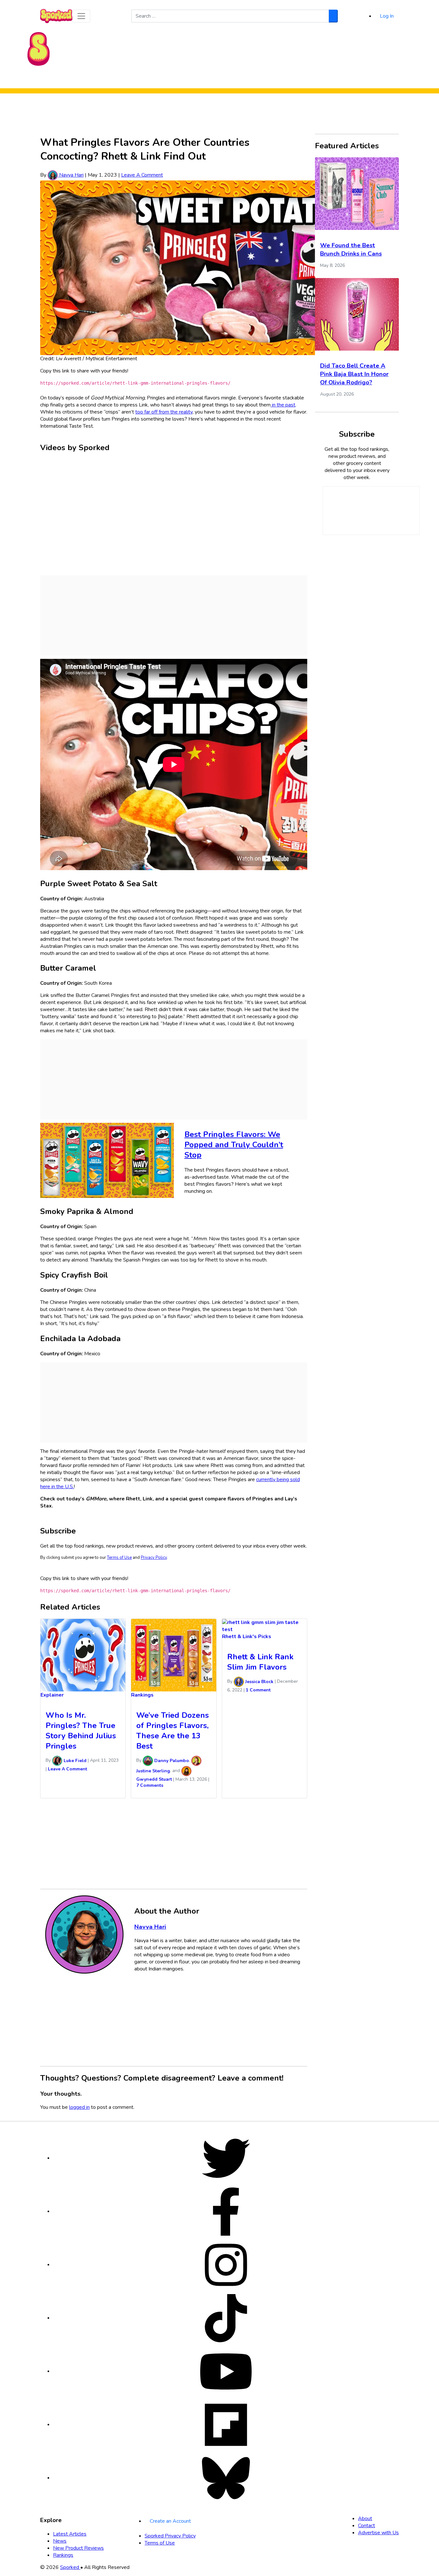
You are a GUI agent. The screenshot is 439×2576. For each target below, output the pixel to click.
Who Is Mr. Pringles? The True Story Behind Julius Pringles (81, 1731)
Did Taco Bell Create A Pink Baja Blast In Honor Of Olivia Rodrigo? (354, 374)
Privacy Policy (154, 1558)
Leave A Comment (142, 175)
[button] (81, 16)
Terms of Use (119, 1558)
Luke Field (74, 1761)
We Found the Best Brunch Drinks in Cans (351, 249)
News (60, 2541)
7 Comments (150, 1785)
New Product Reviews (203, 80)
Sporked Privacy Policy (170, 2536)
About (365, 2519)
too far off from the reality (164, 412)
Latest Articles (70, 2534)
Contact (367, 2526)
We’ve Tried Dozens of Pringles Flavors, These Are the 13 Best (173, 1731)
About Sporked (276, 80)
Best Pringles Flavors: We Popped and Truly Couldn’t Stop (234, 1145)
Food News (159, 80)
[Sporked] (39, 48)
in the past (283, 405)
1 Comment (258, 1690)
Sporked (70, 2567)
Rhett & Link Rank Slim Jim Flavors (260, 1662)
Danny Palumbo (171, 1761)
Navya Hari (71, 175)
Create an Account (170, 2521)
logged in (79, 2107)
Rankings (243, 80)
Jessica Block (259, 1682)
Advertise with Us (378, 2533)
